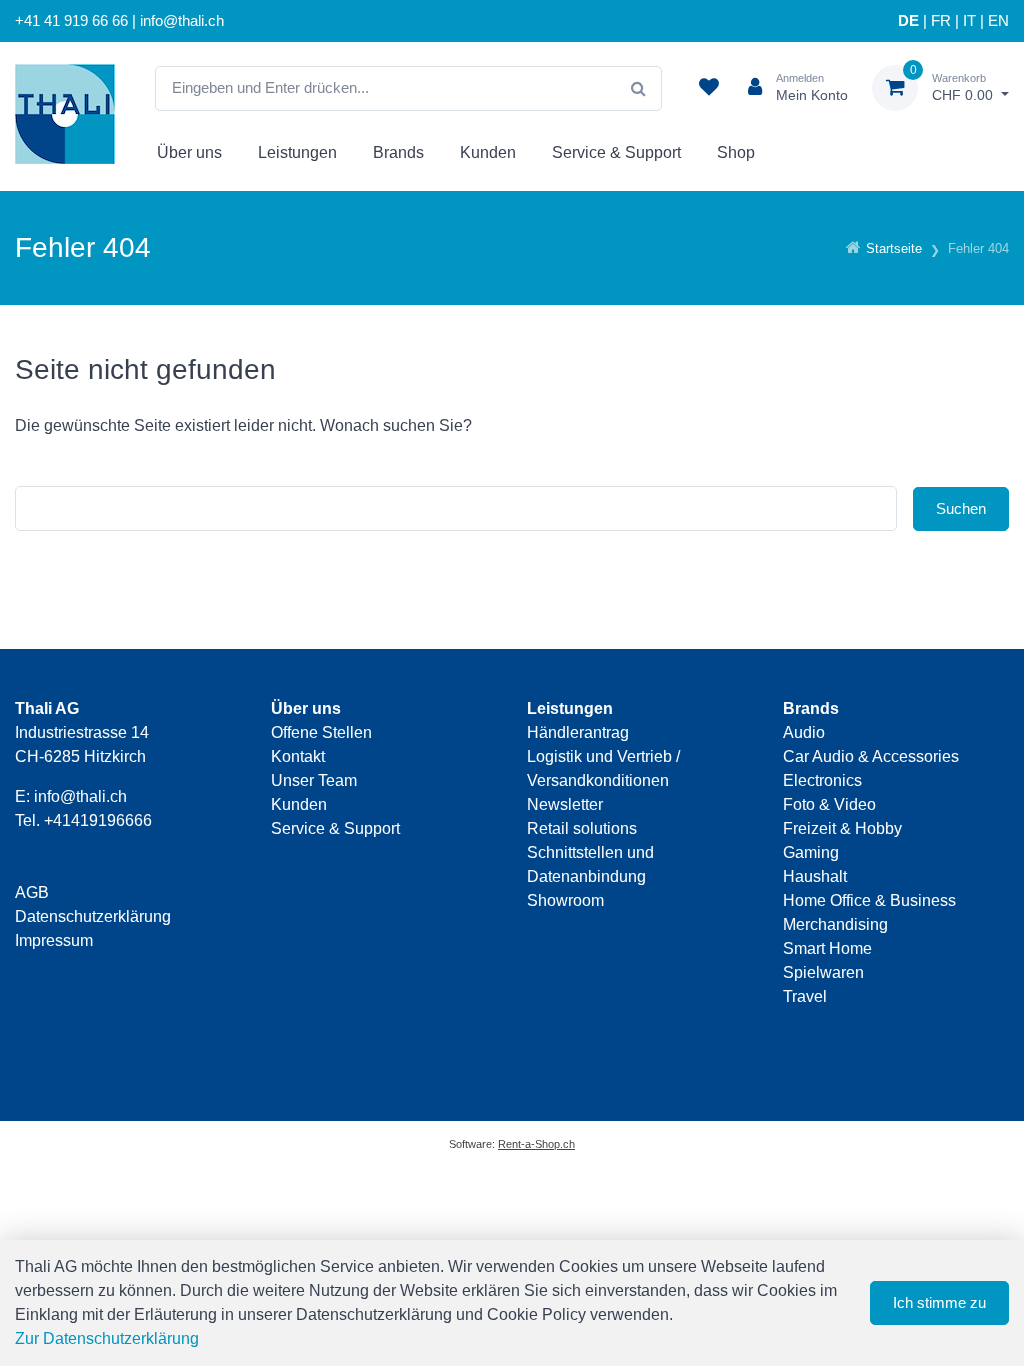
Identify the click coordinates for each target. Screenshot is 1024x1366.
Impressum (54, 940)
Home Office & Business (869, 900)
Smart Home (827, 948)
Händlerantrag (578, 732)
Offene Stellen (321, 732)
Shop (736, 152)
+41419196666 (98, 820)
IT (969, 21)
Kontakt (298, 756)
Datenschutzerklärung (93, 916)
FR (941, 21)
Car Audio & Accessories (871, 756)
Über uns (189, 152)
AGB (32, 892)
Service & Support (616, 152)
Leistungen (297, 152)
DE (908, 21)
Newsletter (565, 804)
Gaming (811, 852)
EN (998, 21)
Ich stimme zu (939, 1302)
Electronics (822, 780)
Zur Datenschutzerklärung (107, 1338)
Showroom (565, 900)
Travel (805, 996)
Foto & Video (829, 804)
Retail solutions (582, 828)
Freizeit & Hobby (842, 828)
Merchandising (835, 924)
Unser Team (314, 780)
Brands (398, 152)
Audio (804, 732)
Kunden (488, 152)
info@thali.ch (80, 796)
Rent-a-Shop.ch (536, 1144)
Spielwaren (823, 972)
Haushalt (815, 876)
